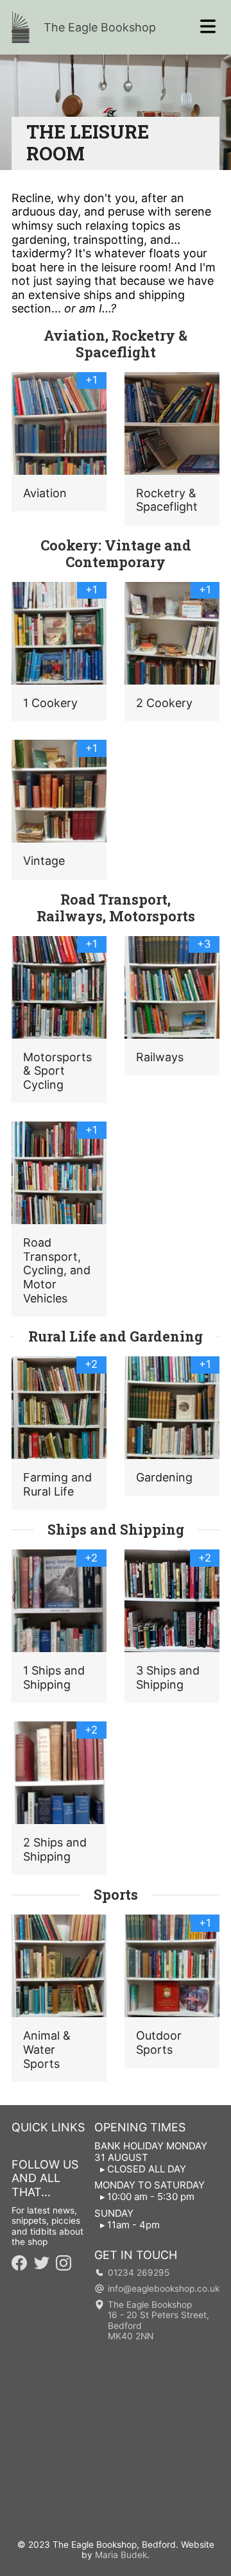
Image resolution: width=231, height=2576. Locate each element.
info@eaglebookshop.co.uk (164, 2289)
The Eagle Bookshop (100, 27)
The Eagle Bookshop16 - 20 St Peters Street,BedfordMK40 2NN (158, 2321)
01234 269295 (139, 2273)
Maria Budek (121, 2555)
